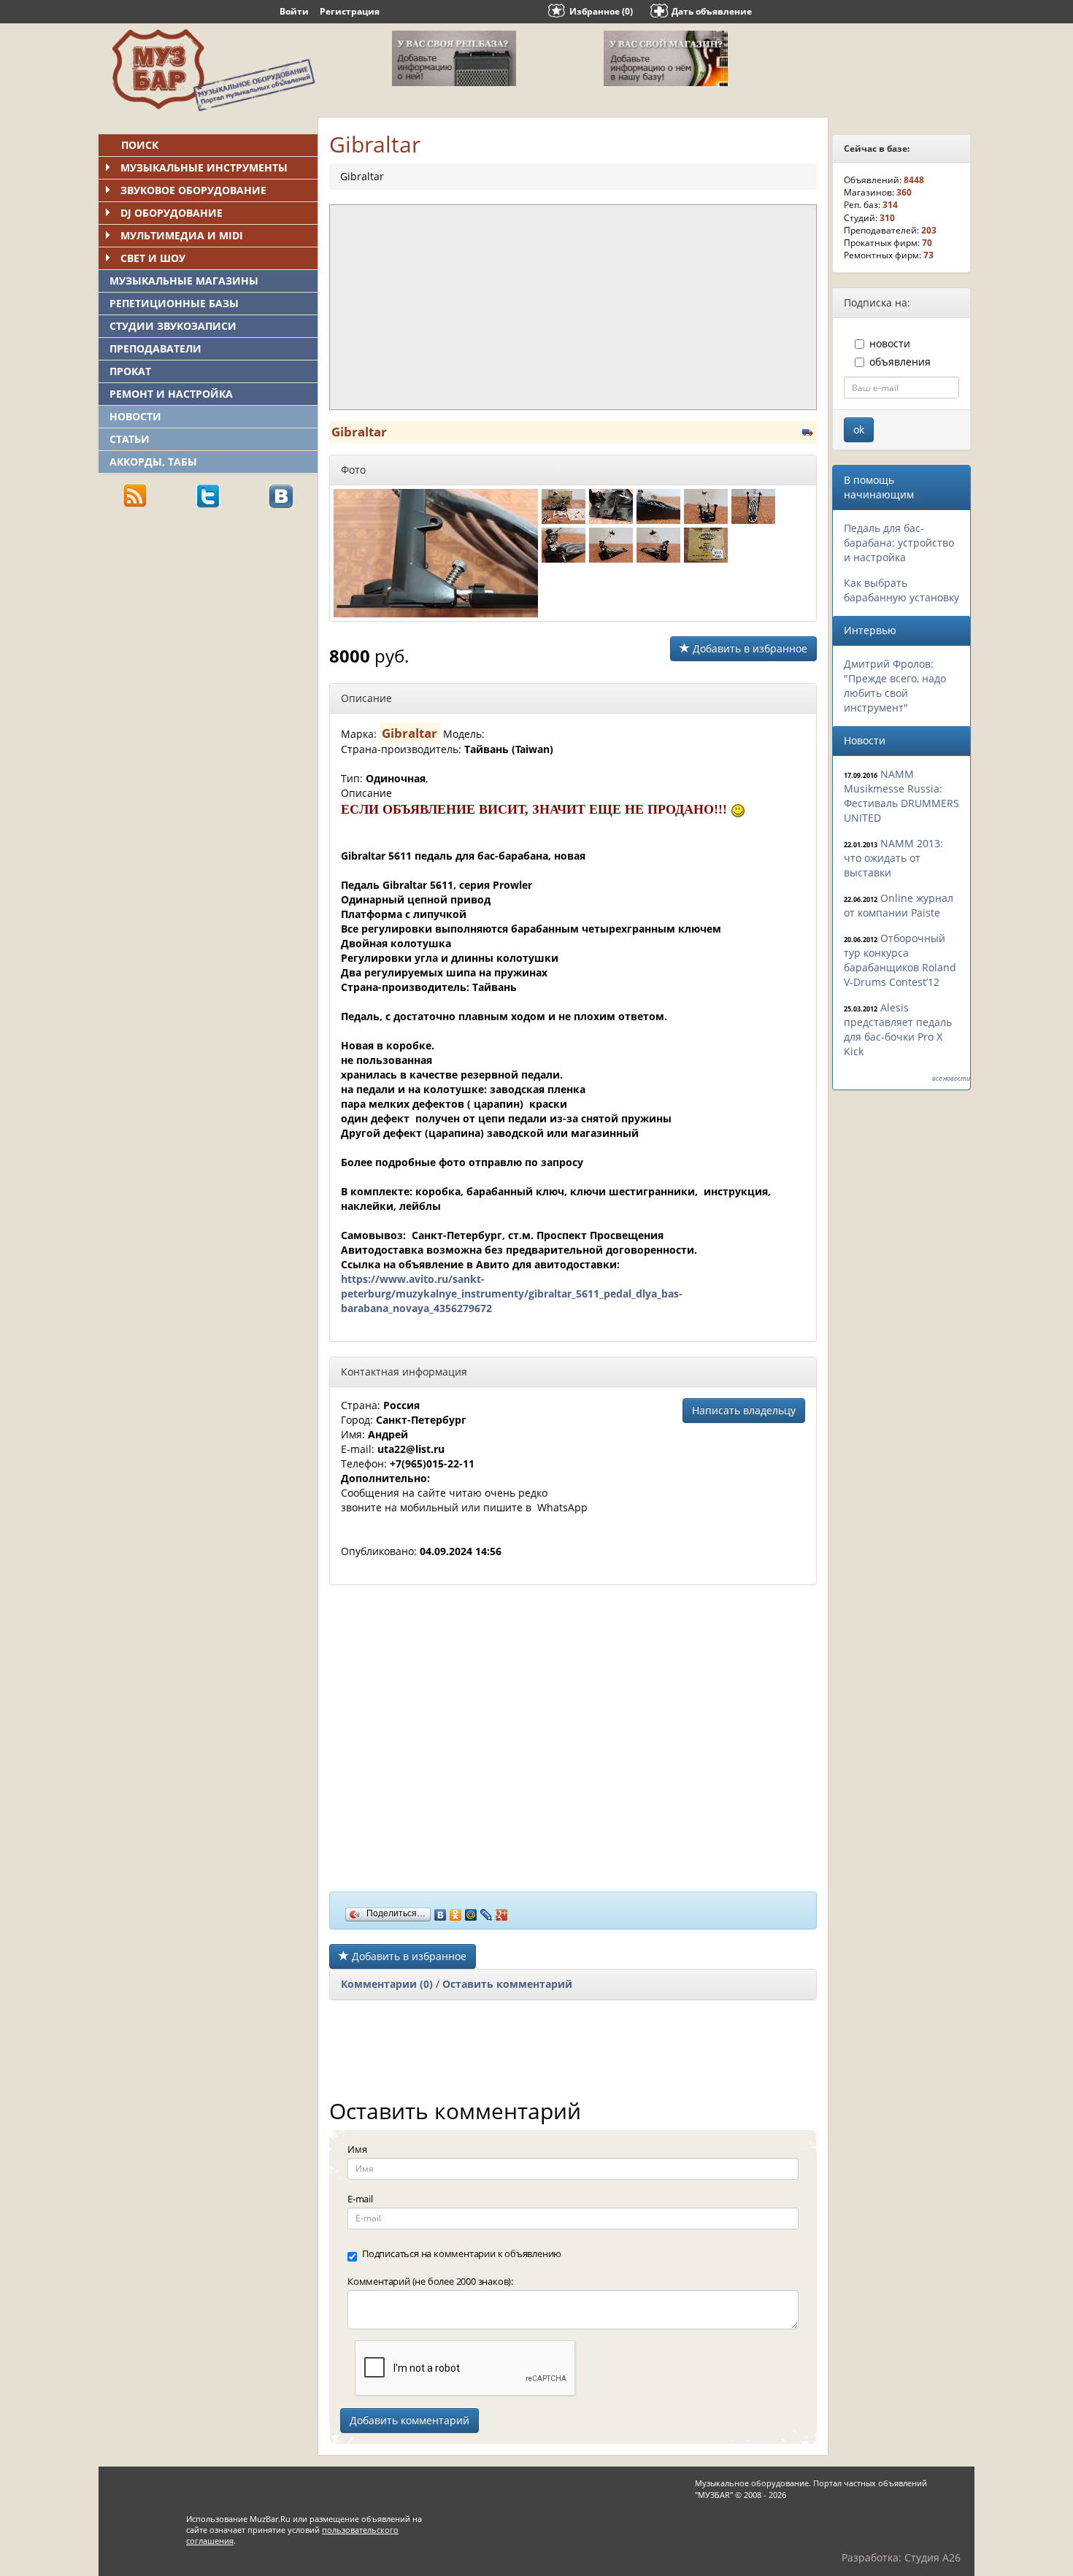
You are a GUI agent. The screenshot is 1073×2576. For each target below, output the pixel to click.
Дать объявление (712, 11)
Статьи (130, 439)
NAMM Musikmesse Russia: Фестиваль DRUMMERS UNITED (901, 796)
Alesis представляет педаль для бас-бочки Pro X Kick (898, 1029)
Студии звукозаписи (173, 326)
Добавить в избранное (749, 648)
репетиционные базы (174, 303)
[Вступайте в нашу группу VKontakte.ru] (281, 495)
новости (890, 343)
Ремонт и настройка (171, 394)
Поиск (140, 145)
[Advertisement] (208, 621)
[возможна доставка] (808, 430)
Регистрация (350, 11)
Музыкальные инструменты (204, 167)
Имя (357, 2149)
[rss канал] (135, 495)
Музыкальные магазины (184, 281)
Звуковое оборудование (193, 190)
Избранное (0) (601, 11)
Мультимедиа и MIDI (182, 235)
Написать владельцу (744, 1410)
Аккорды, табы (153, 462)
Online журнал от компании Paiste (899, 905)
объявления (900, 362)
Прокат (130, 371)
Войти (294, 11)
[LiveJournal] (486, 1911)
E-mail (360, 2199)
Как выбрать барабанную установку (901, 590)
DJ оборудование (172, 213)
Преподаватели (155, 348)
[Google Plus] (502, 1911)
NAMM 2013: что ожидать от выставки (893, 858)
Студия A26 (932, 2557)
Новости (135, 416)
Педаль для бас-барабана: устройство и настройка (899, 543)
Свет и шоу (153, 258)
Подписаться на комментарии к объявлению (462, 2253)
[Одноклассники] (456, 1911)
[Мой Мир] (471, 1911)
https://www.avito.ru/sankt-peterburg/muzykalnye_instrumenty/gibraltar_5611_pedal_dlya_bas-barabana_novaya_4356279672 (512, 1293)
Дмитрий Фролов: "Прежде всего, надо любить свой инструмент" (895, 686)
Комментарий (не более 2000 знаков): (430, 2281)
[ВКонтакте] (441, 1911)
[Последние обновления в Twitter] (208, 495)
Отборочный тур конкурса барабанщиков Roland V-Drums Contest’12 (900, 960)
